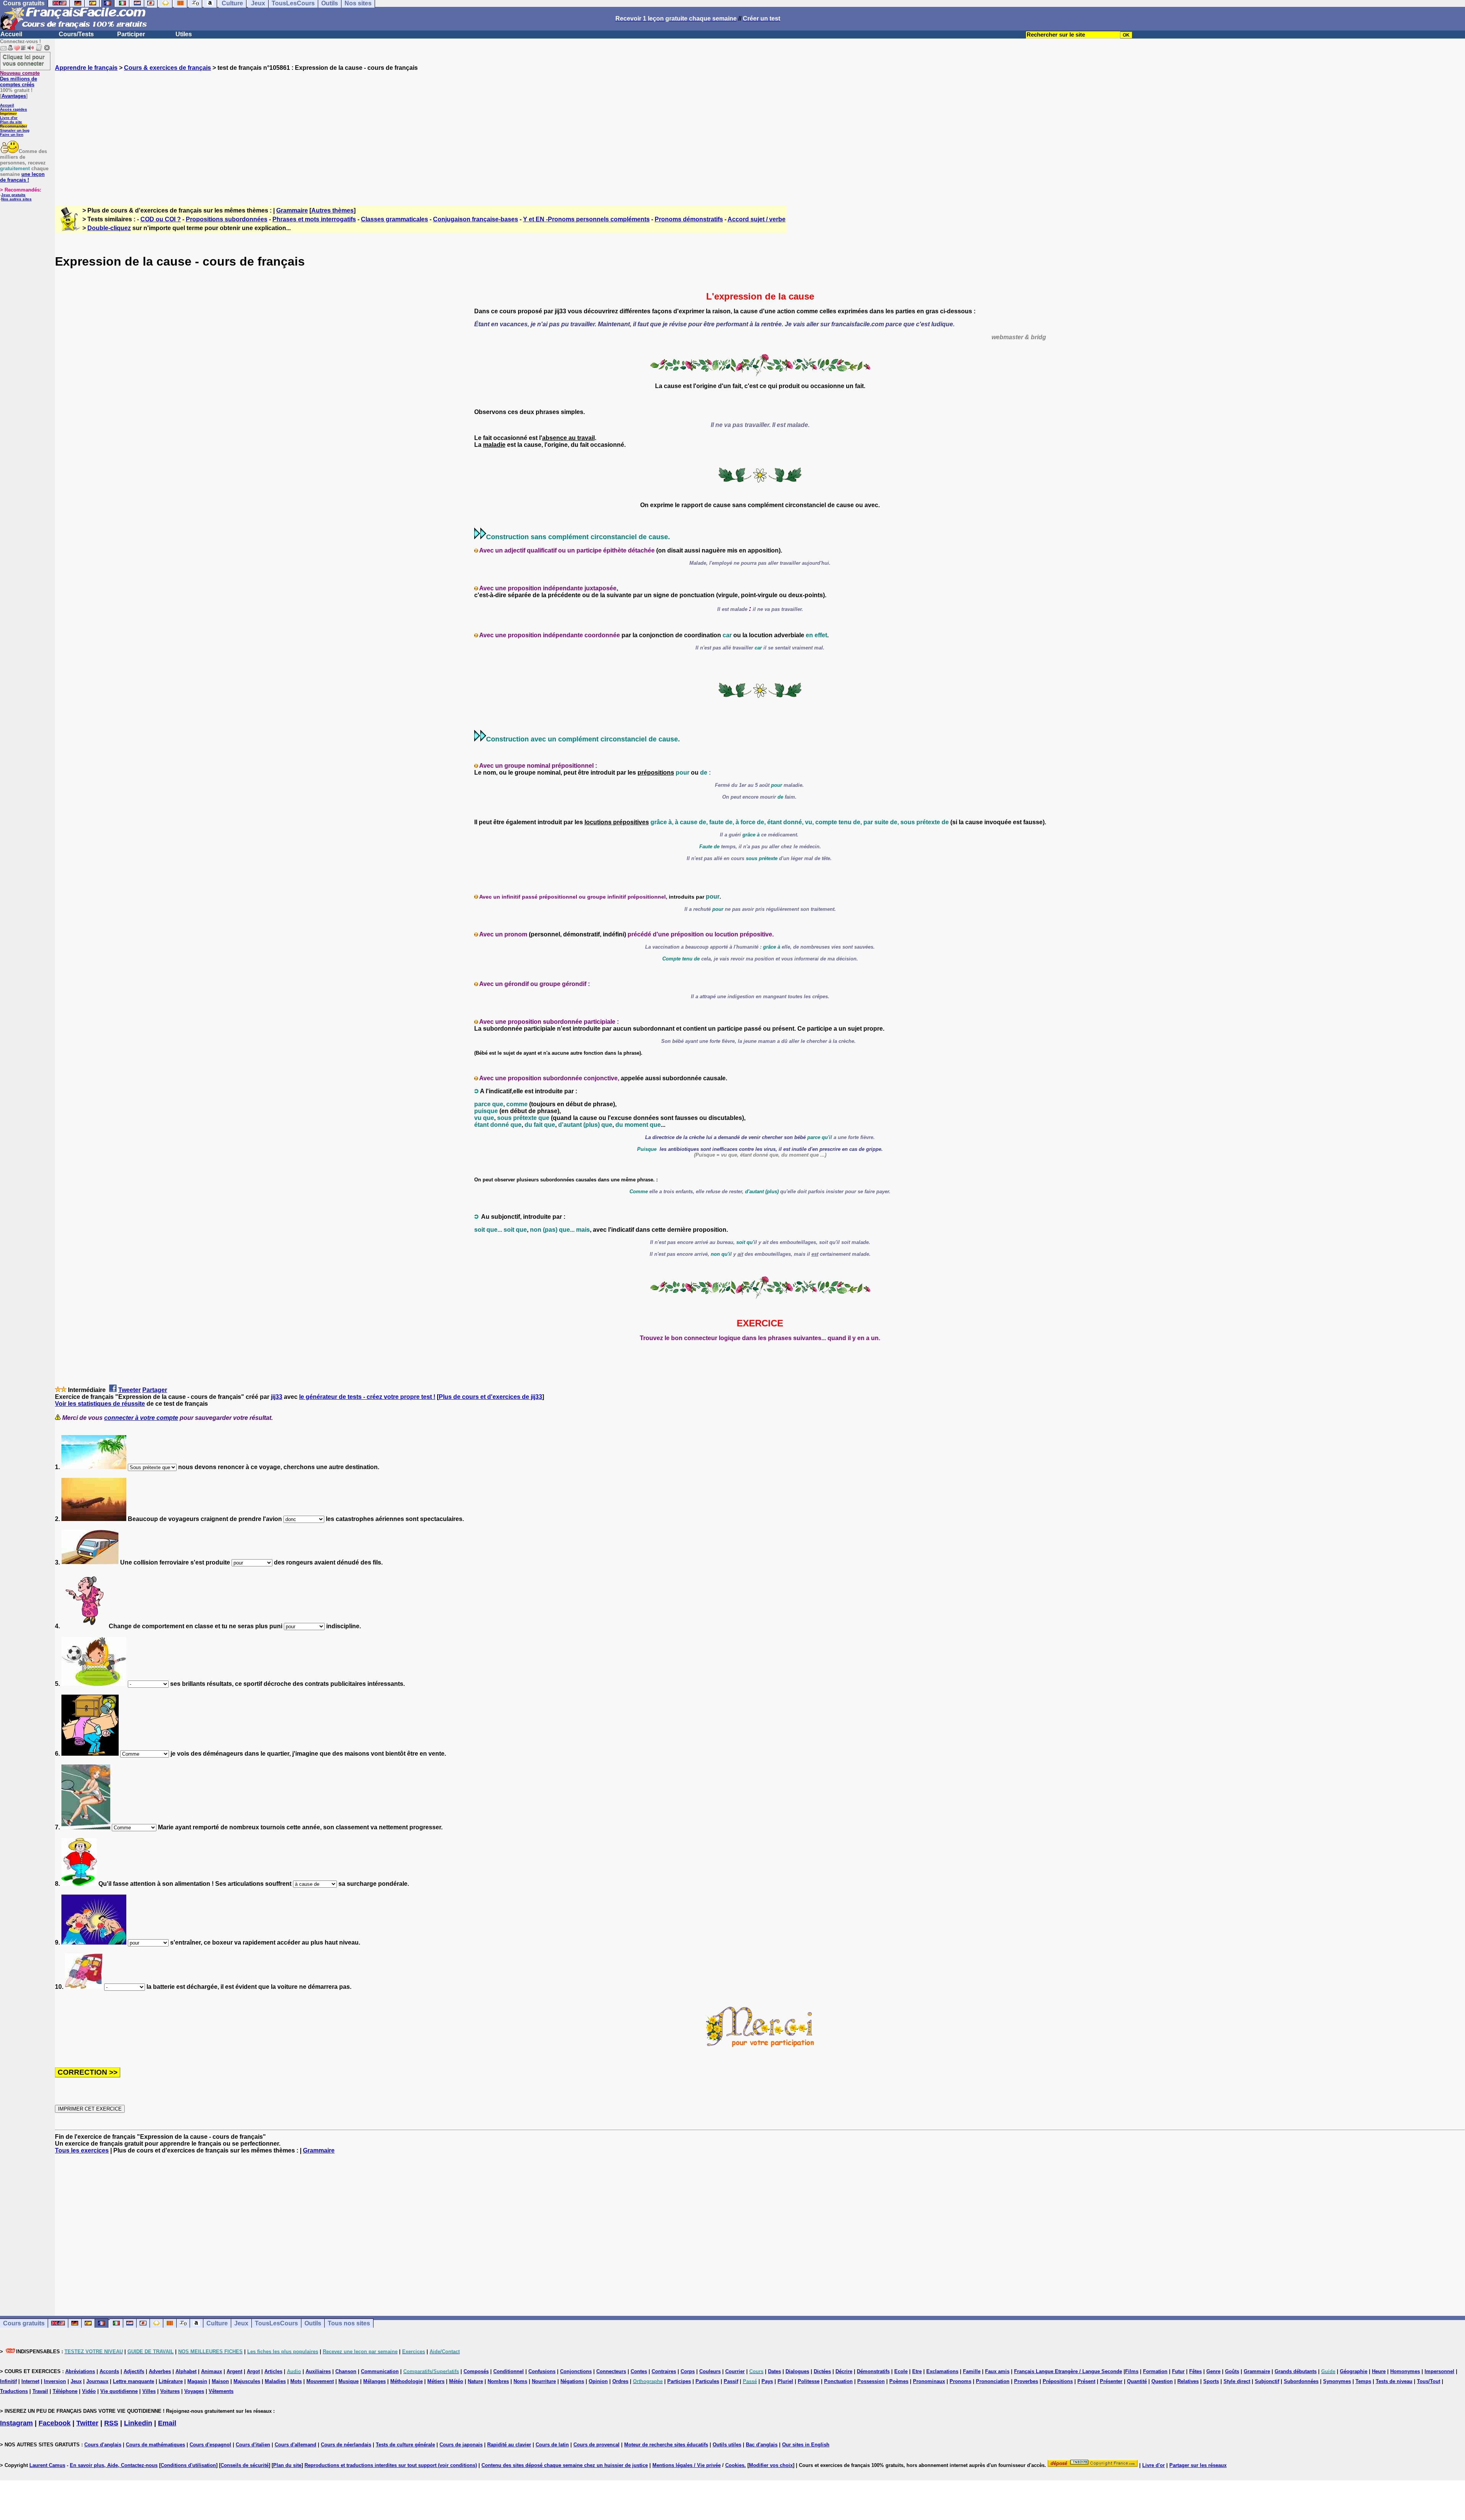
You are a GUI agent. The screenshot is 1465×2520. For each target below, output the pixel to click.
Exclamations (942, 2371)
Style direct (1237, 2381)
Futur (1178, 2371)
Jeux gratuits (13, 195)
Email (167, 2423)
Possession (871, 2381)
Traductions (14, 2391)
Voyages (194, 2391)
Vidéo (89, 2391)
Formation (1155, 2371)
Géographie (1354, 2371)
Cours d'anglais (103, 2445)
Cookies (735, 2465)
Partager (155, 1390)
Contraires (664, 2371)
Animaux (212, 2371)
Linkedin (138, 2423)
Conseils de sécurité (245, 2465)
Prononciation (993, 2381)
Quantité (1137, 2381)
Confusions (542, 2371)
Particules (707, 2381)
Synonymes (1337, 2381)
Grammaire (292, 210)
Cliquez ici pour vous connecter (24, 60)
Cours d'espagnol (210, 2445)
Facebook (55, 2423)
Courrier (735, 2371)
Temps (1363, 2381)
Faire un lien (12, 135)
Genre (1213, 2371)
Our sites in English (806, 2445)
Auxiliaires (318, 2371)
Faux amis (997, 2371)
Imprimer (8, 114)
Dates (774, 2371)
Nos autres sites (16, 199)
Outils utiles (727, 2445)
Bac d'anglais (762, 2445)
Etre (917, 2371)
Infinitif (8, 2381)
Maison (220, 2381)
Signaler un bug (15, 130)
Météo (456, 2381)
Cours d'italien (253, 2445)
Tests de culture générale (405, 2445)
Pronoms (960, 2381)
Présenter (1111, 2381)
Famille (972, 2371)
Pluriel (785, 2381)
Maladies (275, 2381)
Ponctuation (838, 2381)
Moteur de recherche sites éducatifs (666, 2445)
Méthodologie (406, 2381)
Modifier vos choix (771, 2465)
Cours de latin (552, 2445)
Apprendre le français (86, 68)
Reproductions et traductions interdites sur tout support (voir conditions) (391, 2465)
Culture (217, 2323)
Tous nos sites (349, 2323)
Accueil (11, 34)
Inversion (55, 2381)
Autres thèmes (332, 210)
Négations (572, 2381)
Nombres (498, 2381)
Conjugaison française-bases (476, 219)
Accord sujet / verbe (757, 219)
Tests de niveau (1394, 2381)
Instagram (16, 2423)
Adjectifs (134, 2371)
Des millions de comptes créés (20, 79)
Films (1132, 2371)
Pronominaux (929, 2381)
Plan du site (11, 122)
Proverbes (1026, 2381)
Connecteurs (611, 2371)
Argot (253, 2371)
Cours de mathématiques (155, 2445)
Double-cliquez (109, 228)
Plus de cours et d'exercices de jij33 (490, 1397)
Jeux (241, 2323)
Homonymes (1405, 2371)
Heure (1379, 2371)
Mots (296, 2381)
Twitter (87, 2423)
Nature (475, 2381)
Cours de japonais (461, 2445)
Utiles (184, 34)
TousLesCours (276, 2323)
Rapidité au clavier (509, 2445)
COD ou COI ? (161, 219)
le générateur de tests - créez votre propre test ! (367, 1397)
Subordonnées (1301, 2381)
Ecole (901, 2371)
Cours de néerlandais (346, 2445)
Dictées (822, 2371)
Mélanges (374, 2381)
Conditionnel (509, 2371)
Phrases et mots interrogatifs (314, 219)
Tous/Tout (1429, 2381)
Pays (767, 2381)
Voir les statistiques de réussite (100, 1404)
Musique (349, 2381)
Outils (313, 2323)
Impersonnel (1439, 2371)
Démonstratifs (873, 2371)
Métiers (436, 2381)
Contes (639, 2371)
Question (1162, 2381)
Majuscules (247, 2381)
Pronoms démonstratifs (689, 219)
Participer (131, 34)
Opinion (598, 2381)
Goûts (1232, 2371)
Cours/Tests (76, 34)
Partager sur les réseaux (1198, 2465)
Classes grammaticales (394, 219)
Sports (1211, 2381)
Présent (1086, 2381)
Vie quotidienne (119, 2391)
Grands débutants (1296, 2371)
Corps (688, 2371)
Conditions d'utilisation (188, 2465)
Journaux (97, 2381)
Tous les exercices (82, 2150)
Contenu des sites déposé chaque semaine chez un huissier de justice (565, 2465)
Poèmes (899, 2381)
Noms (520, 2381)
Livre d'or (9, 118)
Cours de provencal (596, 2445)
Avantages (14, 96)
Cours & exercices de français (167, 68)
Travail (40, 2391)
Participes (679, 2381)
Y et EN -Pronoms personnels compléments (586, 219)
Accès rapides (14, 109)
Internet (30, 2381)
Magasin (197, 2381)
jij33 (277, 1397)
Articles (273, 2371)
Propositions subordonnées (227, 219)
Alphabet (186, 2371)
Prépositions (1058, 2381)
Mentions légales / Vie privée (687, 2465)
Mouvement (320, 2381)
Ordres (620, 2381)
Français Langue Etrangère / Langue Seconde (1068, 2371)
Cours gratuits (24, 2323)
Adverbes (160, 2371)
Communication (380, 2371)
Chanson (346, 2371)
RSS (111, 2423)
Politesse (809, 2381)
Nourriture (544, 2381)
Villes (149, 2391)
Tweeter (130, 1390)
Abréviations (80, 2371)
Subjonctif (1267, 2381)
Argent (234, 2371)
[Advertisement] (760, 132)
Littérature (171, 2381)
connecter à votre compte (141, 1418)
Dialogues (797, 2371)
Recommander (14, 126)
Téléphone (65, 2391)
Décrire (844, 2371)
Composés (476, 2371)
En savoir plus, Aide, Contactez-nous (114, 2465)
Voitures (170, 2391)
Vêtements (221, 2391)
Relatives (1188, 2381)
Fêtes (1195, 2371)
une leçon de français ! (22, 177)
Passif (731, 2381)
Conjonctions (576, 2371)
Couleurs (710, 2371)
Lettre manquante (134, 2381)
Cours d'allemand (295, 2445)
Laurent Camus (47, 2465)
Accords (109, 2371)
